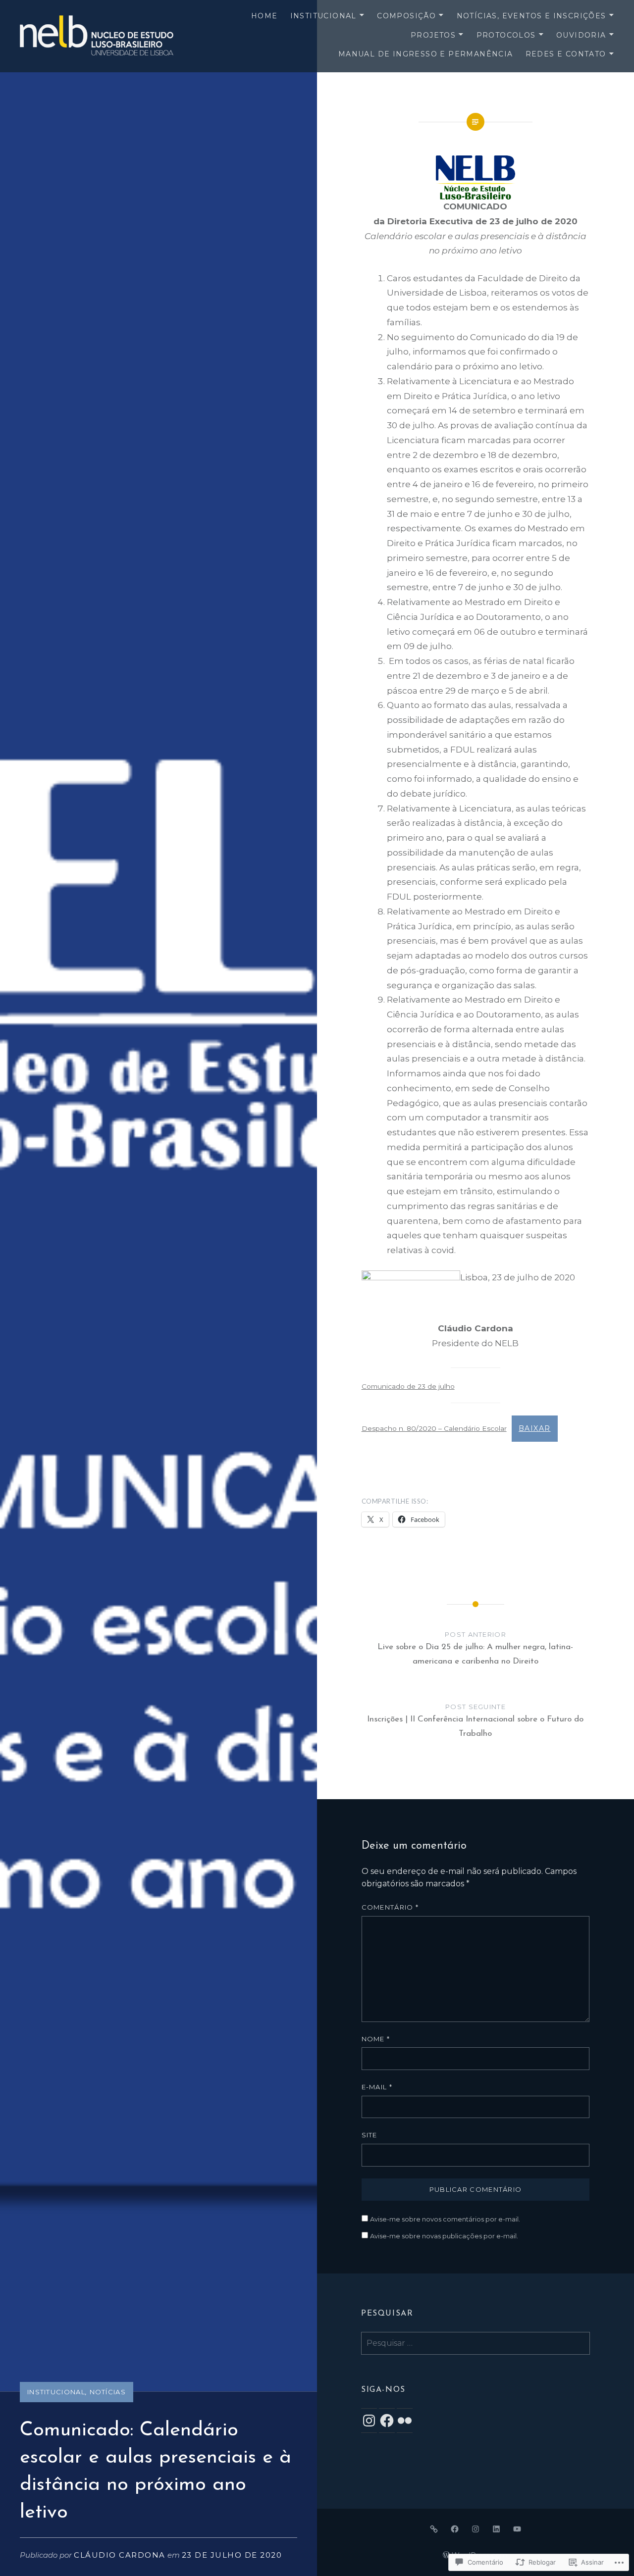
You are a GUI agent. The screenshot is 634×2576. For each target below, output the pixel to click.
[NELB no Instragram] (475, 2529)
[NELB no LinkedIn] (496, 2529)
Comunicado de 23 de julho (408, 1386)
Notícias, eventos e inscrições (531, 16)
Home (264, 16)
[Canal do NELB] (517, 2529)
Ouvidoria (581, 35)
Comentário (390, 1907)
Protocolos (506, 35)
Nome (376, 2039)
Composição (406, 16)
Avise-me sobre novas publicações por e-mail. (444, 2236)
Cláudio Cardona (120, 2555)
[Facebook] (387, 2421)
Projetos (433, 35)
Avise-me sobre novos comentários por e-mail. (445, 2219)
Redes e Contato (566, 54)
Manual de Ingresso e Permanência (426, 54)
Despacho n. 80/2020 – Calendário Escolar (434, 1428)
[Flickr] (405, 2421)
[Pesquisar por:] (475, 2343)
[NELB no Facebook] (455, 2529)
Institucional (323, 16)
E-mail (377, 2087)
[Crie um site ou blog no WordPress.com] (446, 2555)
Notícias (108, 2392)
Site (370, 2135)
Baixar (534, 1428)
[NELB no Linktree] (434, 2529)
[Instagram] (369, 2421)
